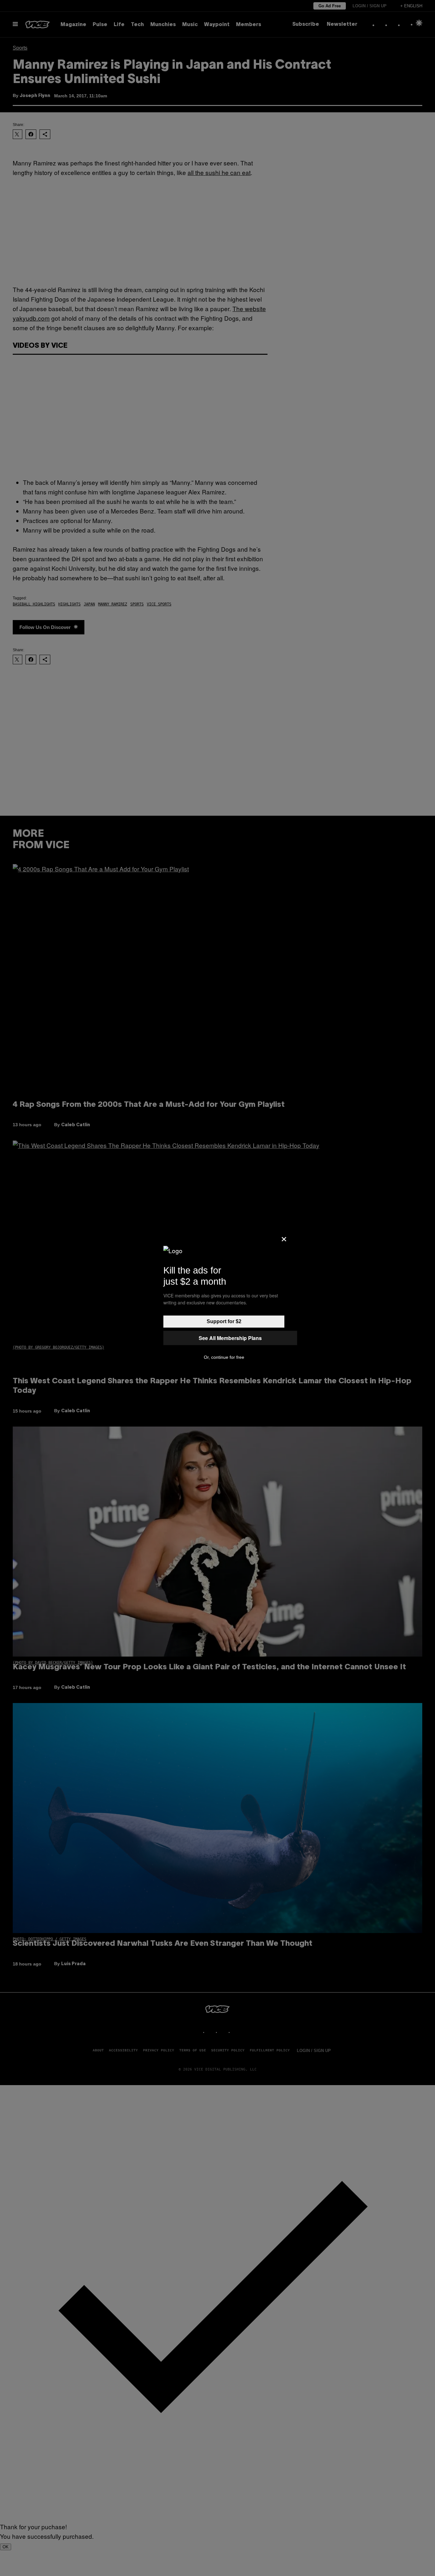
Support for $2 (224, 1321)
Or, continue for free (224, 1357)
